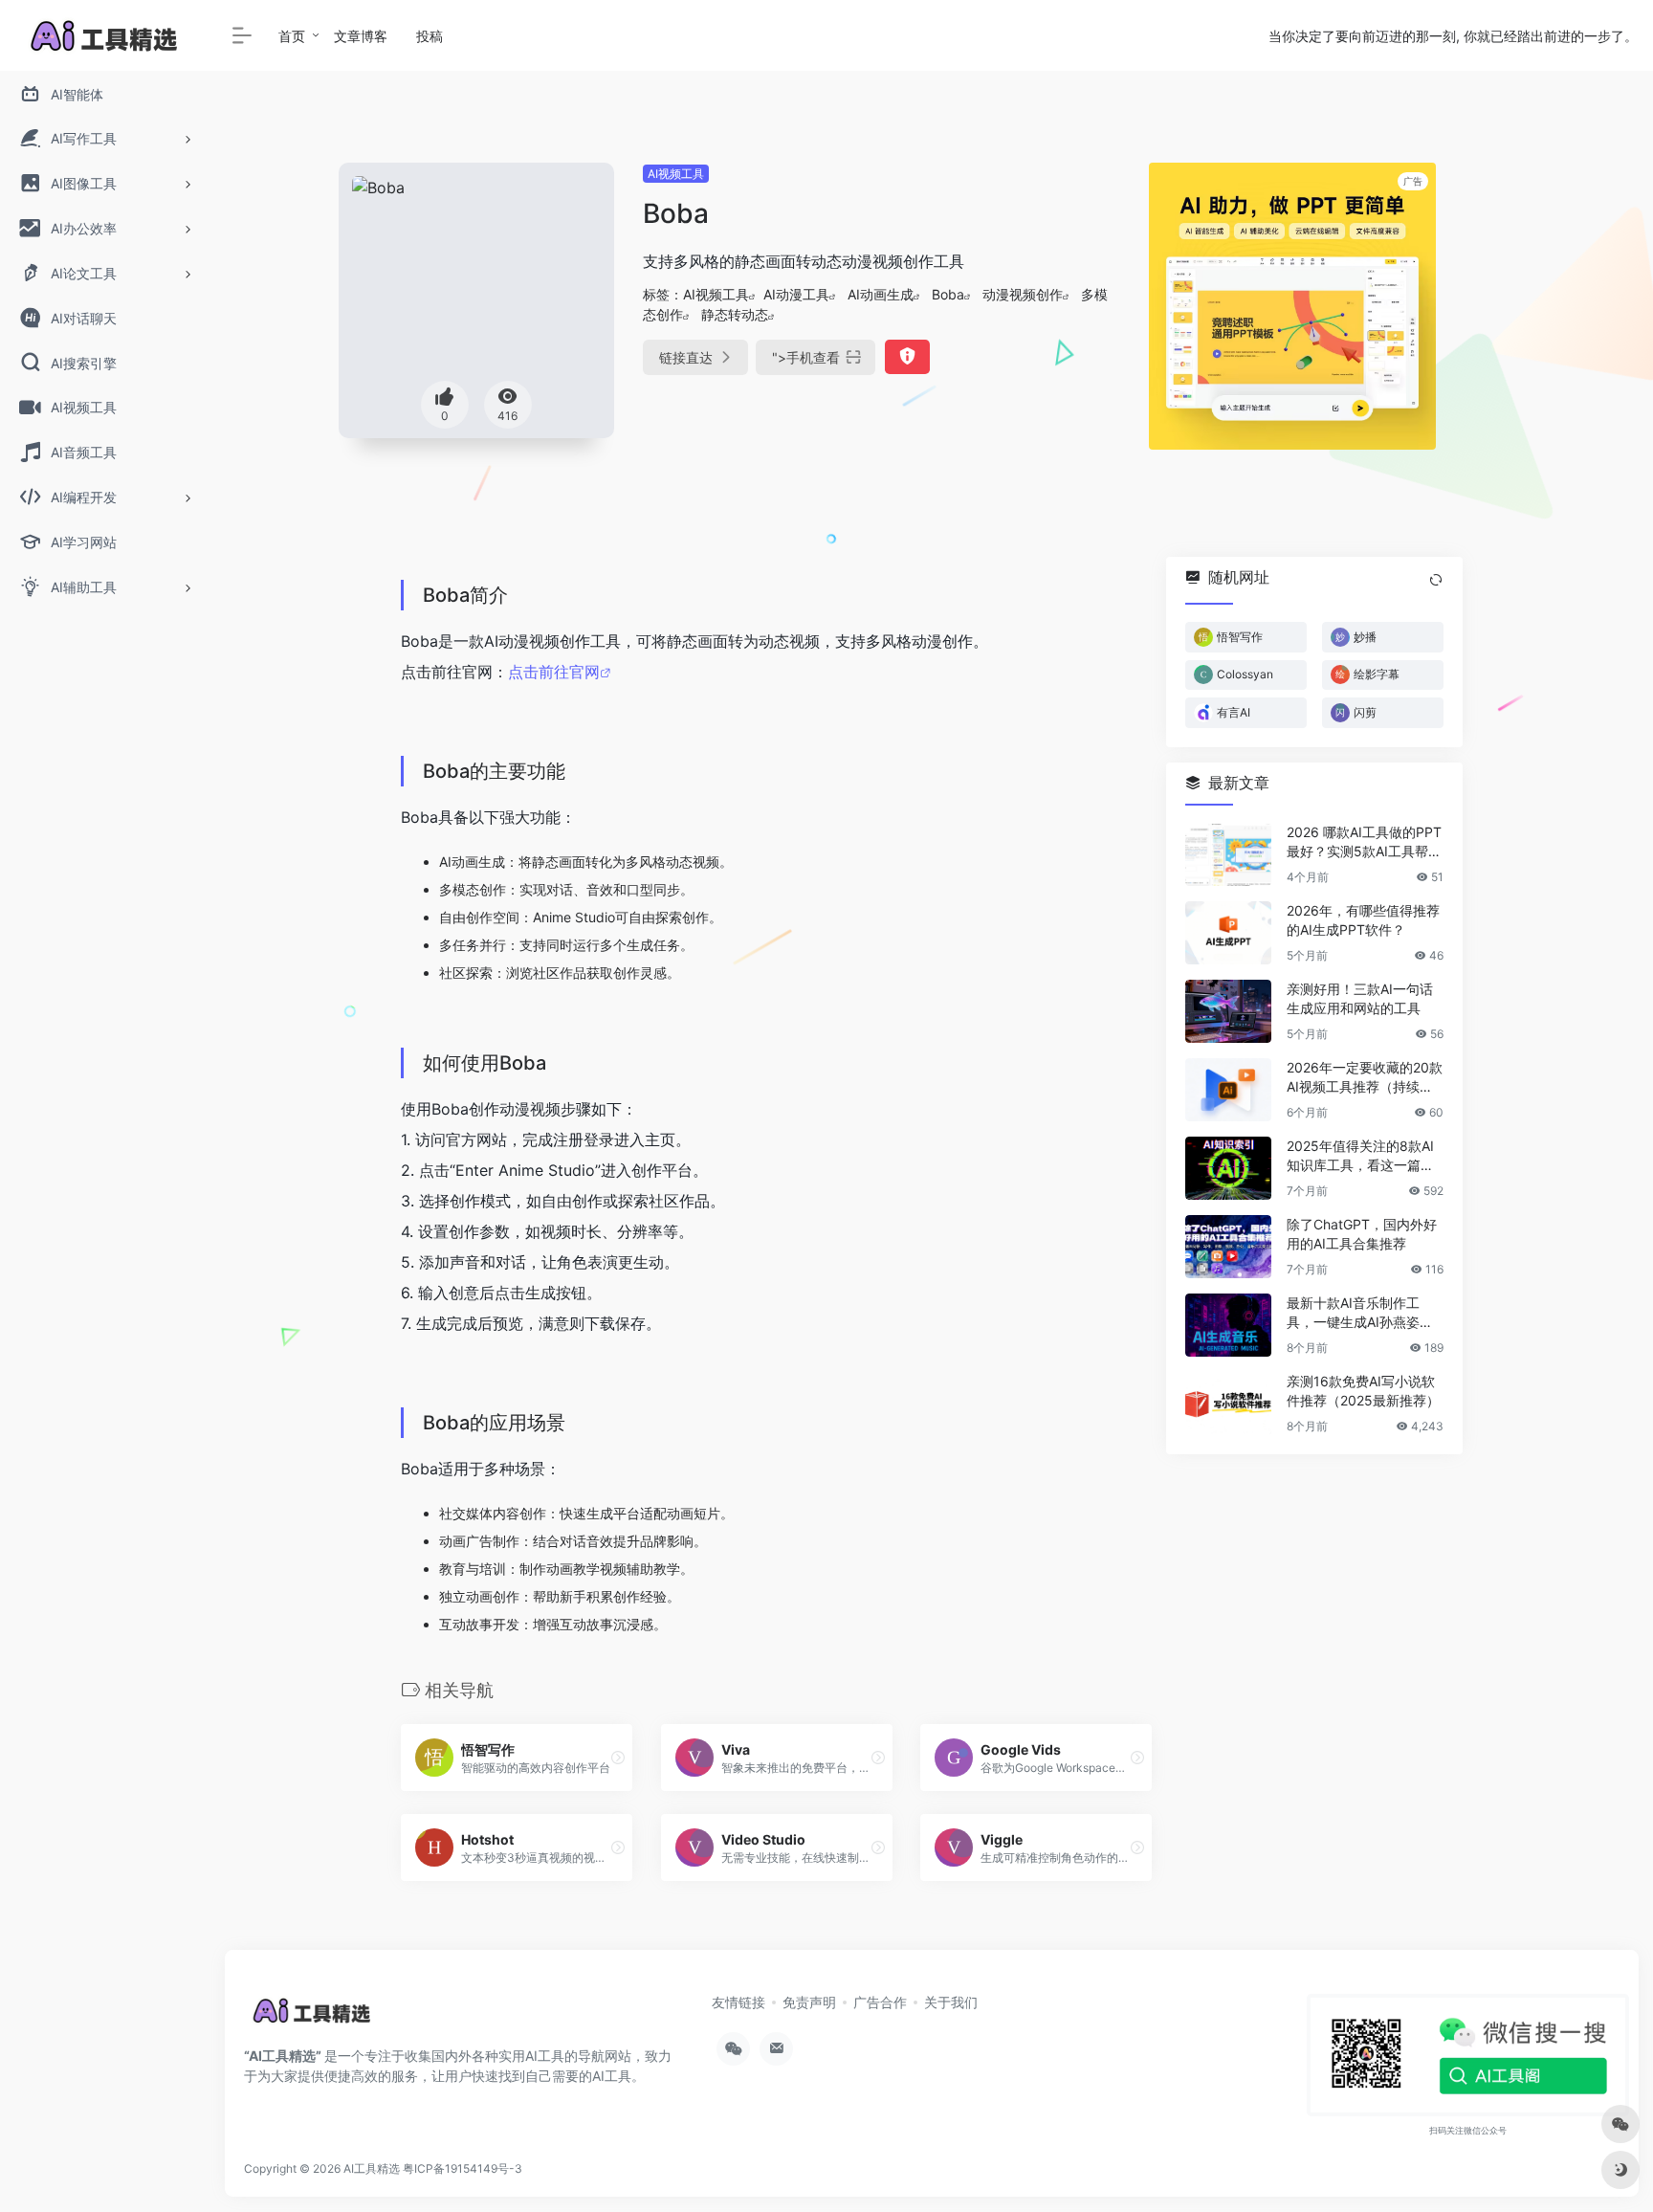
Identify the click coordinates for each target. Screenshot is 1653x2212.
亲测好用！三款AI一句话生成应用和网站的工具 (1360, 998)
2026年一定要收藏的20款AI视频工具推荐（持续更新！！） (1365, 1078)
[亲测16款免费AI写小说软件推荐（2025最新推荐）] (1228, 1404)
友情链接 (738, 2002)
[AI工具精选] (313, 2017)
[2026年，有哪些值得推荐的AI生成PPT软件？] (1228, 933)
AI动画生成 (881, 294)
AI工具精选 (372, 2168)
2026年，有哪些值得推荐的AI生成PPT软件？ (1363, 920)
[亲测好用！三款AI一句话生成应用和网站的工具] (1228, 1011)
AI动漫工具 (796, 294)
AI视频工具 (676, 174)
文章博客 (361, 36)
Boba (948, 294)
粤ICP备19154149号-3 (463, 2168)
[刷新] (1436, 580)
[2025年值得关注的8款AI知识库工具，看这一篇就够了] (1228, 1168)
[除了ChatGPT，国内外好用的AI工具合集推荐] (1228, 1247)
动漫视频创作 (1023, 294)
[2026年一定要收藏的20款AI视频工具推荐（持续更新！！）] (1228, 1090)
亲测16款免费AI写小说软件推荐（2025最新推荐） (1363, 1391)
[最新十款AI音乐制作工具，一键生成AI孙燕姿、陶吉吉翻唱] (1228, 1325)
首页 (292, 36)
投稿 (430, 36)
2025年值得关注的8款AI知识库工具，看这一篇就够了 (1360, 1156)
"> (806, 357)
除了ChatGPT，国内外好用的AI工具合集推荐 (1362, 1234)
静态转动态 (735, 314)
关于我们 (951, 2002)
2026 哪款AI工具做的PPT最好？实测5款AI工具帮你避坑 (1364, 842)
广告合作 (880, 2002)
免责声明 (809, 2002)
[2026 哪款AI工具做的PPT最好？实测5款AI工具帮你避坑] (1228, 854)
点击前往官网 (554, 672)
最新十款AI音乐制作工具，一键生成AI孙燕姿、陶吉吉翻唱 (1360, 1313)
